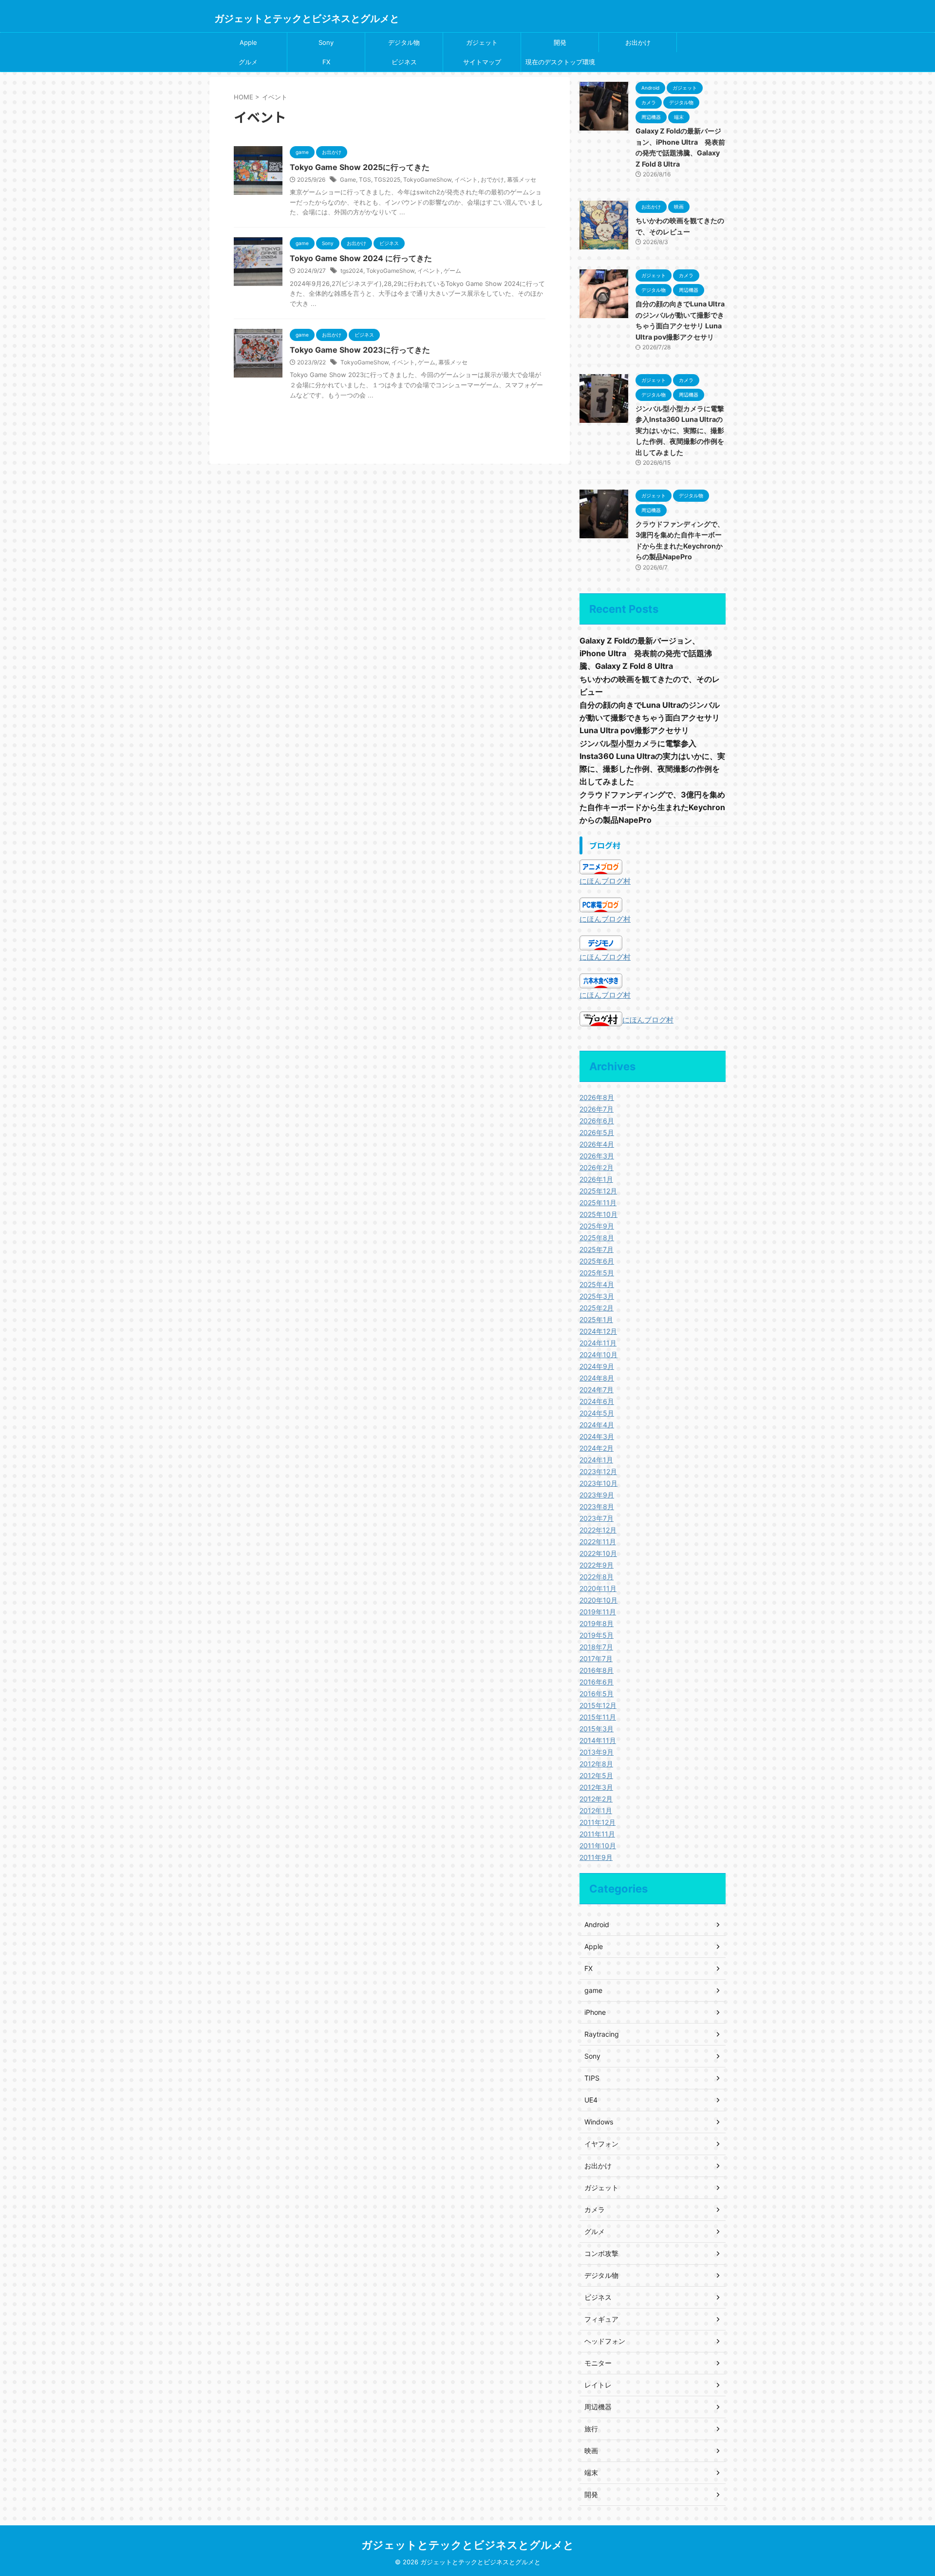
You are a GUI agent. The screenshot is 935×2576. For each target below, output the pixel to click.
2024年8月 (597, 1378)
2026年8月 (597, 1097)
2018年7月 (596, 1647)
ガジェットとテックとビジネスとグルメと (307, 19)
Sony (326, 42)
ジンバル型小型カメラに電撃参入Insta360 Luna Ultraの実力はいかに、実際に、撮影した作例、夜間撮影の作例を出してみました (680, 430)
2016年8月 (597, 1670)
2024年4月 (597, 1425)
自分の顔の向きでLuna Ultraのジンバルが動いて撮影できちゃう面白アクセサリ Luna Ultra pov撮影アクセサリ (650, 718)
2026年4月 (597, 1144)
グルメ (248, 62)
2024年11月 (598, 1343)
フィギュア (601, 2319)
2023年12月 (598, 1471)
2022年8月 (597, 1577)
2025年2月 (597, 1308)
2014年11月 (598, 1740)
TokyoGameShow (427, 180)
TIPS (592, 2078)
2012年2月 (596, 1799)
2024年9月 (597, 1366)
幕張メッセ (522, 180)
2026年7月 (597, 1109)
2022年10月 (598, 1553)
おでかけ (492, 180)
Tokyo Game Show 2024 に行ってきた (361, 258)
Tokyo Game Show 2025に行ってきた (360, 167)
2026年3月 (597, 1156)
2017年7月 (596, 1658)
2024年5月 (597, 1413)
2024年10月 (598, 1354)
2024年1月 (596, 1460)
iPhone (595, 2012)
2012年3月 (596, 1787)
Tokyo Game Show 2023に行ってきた (360, 350)
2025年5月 (597, 1273)
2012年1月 (596, 1810)
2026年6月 (597, 1121)
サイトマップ (482, 62)
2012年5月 (596, 1775)
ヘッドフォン (605, 2341)
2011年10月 (598, 1846)
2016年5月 (597, 1694)
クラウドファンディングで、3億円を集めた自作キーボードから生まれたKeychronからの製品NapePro (652, 807)
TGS (365, 180)
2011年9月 (596, 1857)
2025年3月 (597, 1296)
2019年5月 (597, 1635)
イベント (466, 180)
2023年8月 (597, 1506)
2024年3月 (597, 1436)
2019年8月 (597, 1623)
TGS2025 (387, 180)
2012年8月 (596, 1764)
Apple (248, 42)
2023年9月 (597, 1495)
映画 (591, 2451)
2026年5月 (597, 1132)
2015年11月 (598, 1717)
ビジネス (404, 62)
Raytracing (602, 2034)
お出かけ (638, 42)
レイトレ (598, 2385)
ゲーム (452, 271)
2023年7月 (597, 1518)
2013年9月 (597, 1752)
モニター (598, 2363)
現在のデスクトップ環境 (560, 62)
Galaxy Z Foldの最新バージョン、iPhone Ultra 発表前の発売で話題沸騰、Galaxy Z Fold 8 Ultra (646, 653)
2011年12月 (598, 1822)
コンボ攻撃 (601, 2253)
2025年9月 (597, 1226)
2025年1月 (596, 1319)
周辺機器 (598, 2407)
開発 (560, 42)
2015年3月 (597, 1729)
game (593, 1990)
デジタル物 (404, 42)
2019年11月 (598, 1612)
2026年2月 (597, 1167)
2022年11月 (598, 1542)
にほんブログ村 (605, 881)
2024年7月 (597, 1390)
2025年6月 (597, 1261)
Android (597, 1924)
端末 (591, 2472)
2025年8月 (597, 1238)
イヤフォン (601, 2144)
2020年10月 (598, 1600)
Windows (599, 2122)
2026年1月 (596, 1179)
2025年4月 (597, 1284)
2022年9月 (597, 1565)
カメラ (595, 2209)
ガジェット (482, 42)
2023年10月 (598, 1483)
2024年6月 (597, 1401)
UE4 (591, 2100)
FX (326, 62)
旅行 (591, 2429)
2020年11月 (598, 1588)
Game (348, 180)
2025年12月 (598, 1191)
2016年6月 (597, 1682)
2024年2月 (597, 1448)
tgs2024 (352, 271)
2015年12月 (598, 1705)
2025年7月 (597, 1249)
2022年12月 (598, 1530)
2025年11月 (598, 1203)
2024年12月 (598, 1331)
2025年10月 (598, 1214)
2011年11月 (597, 1834)
